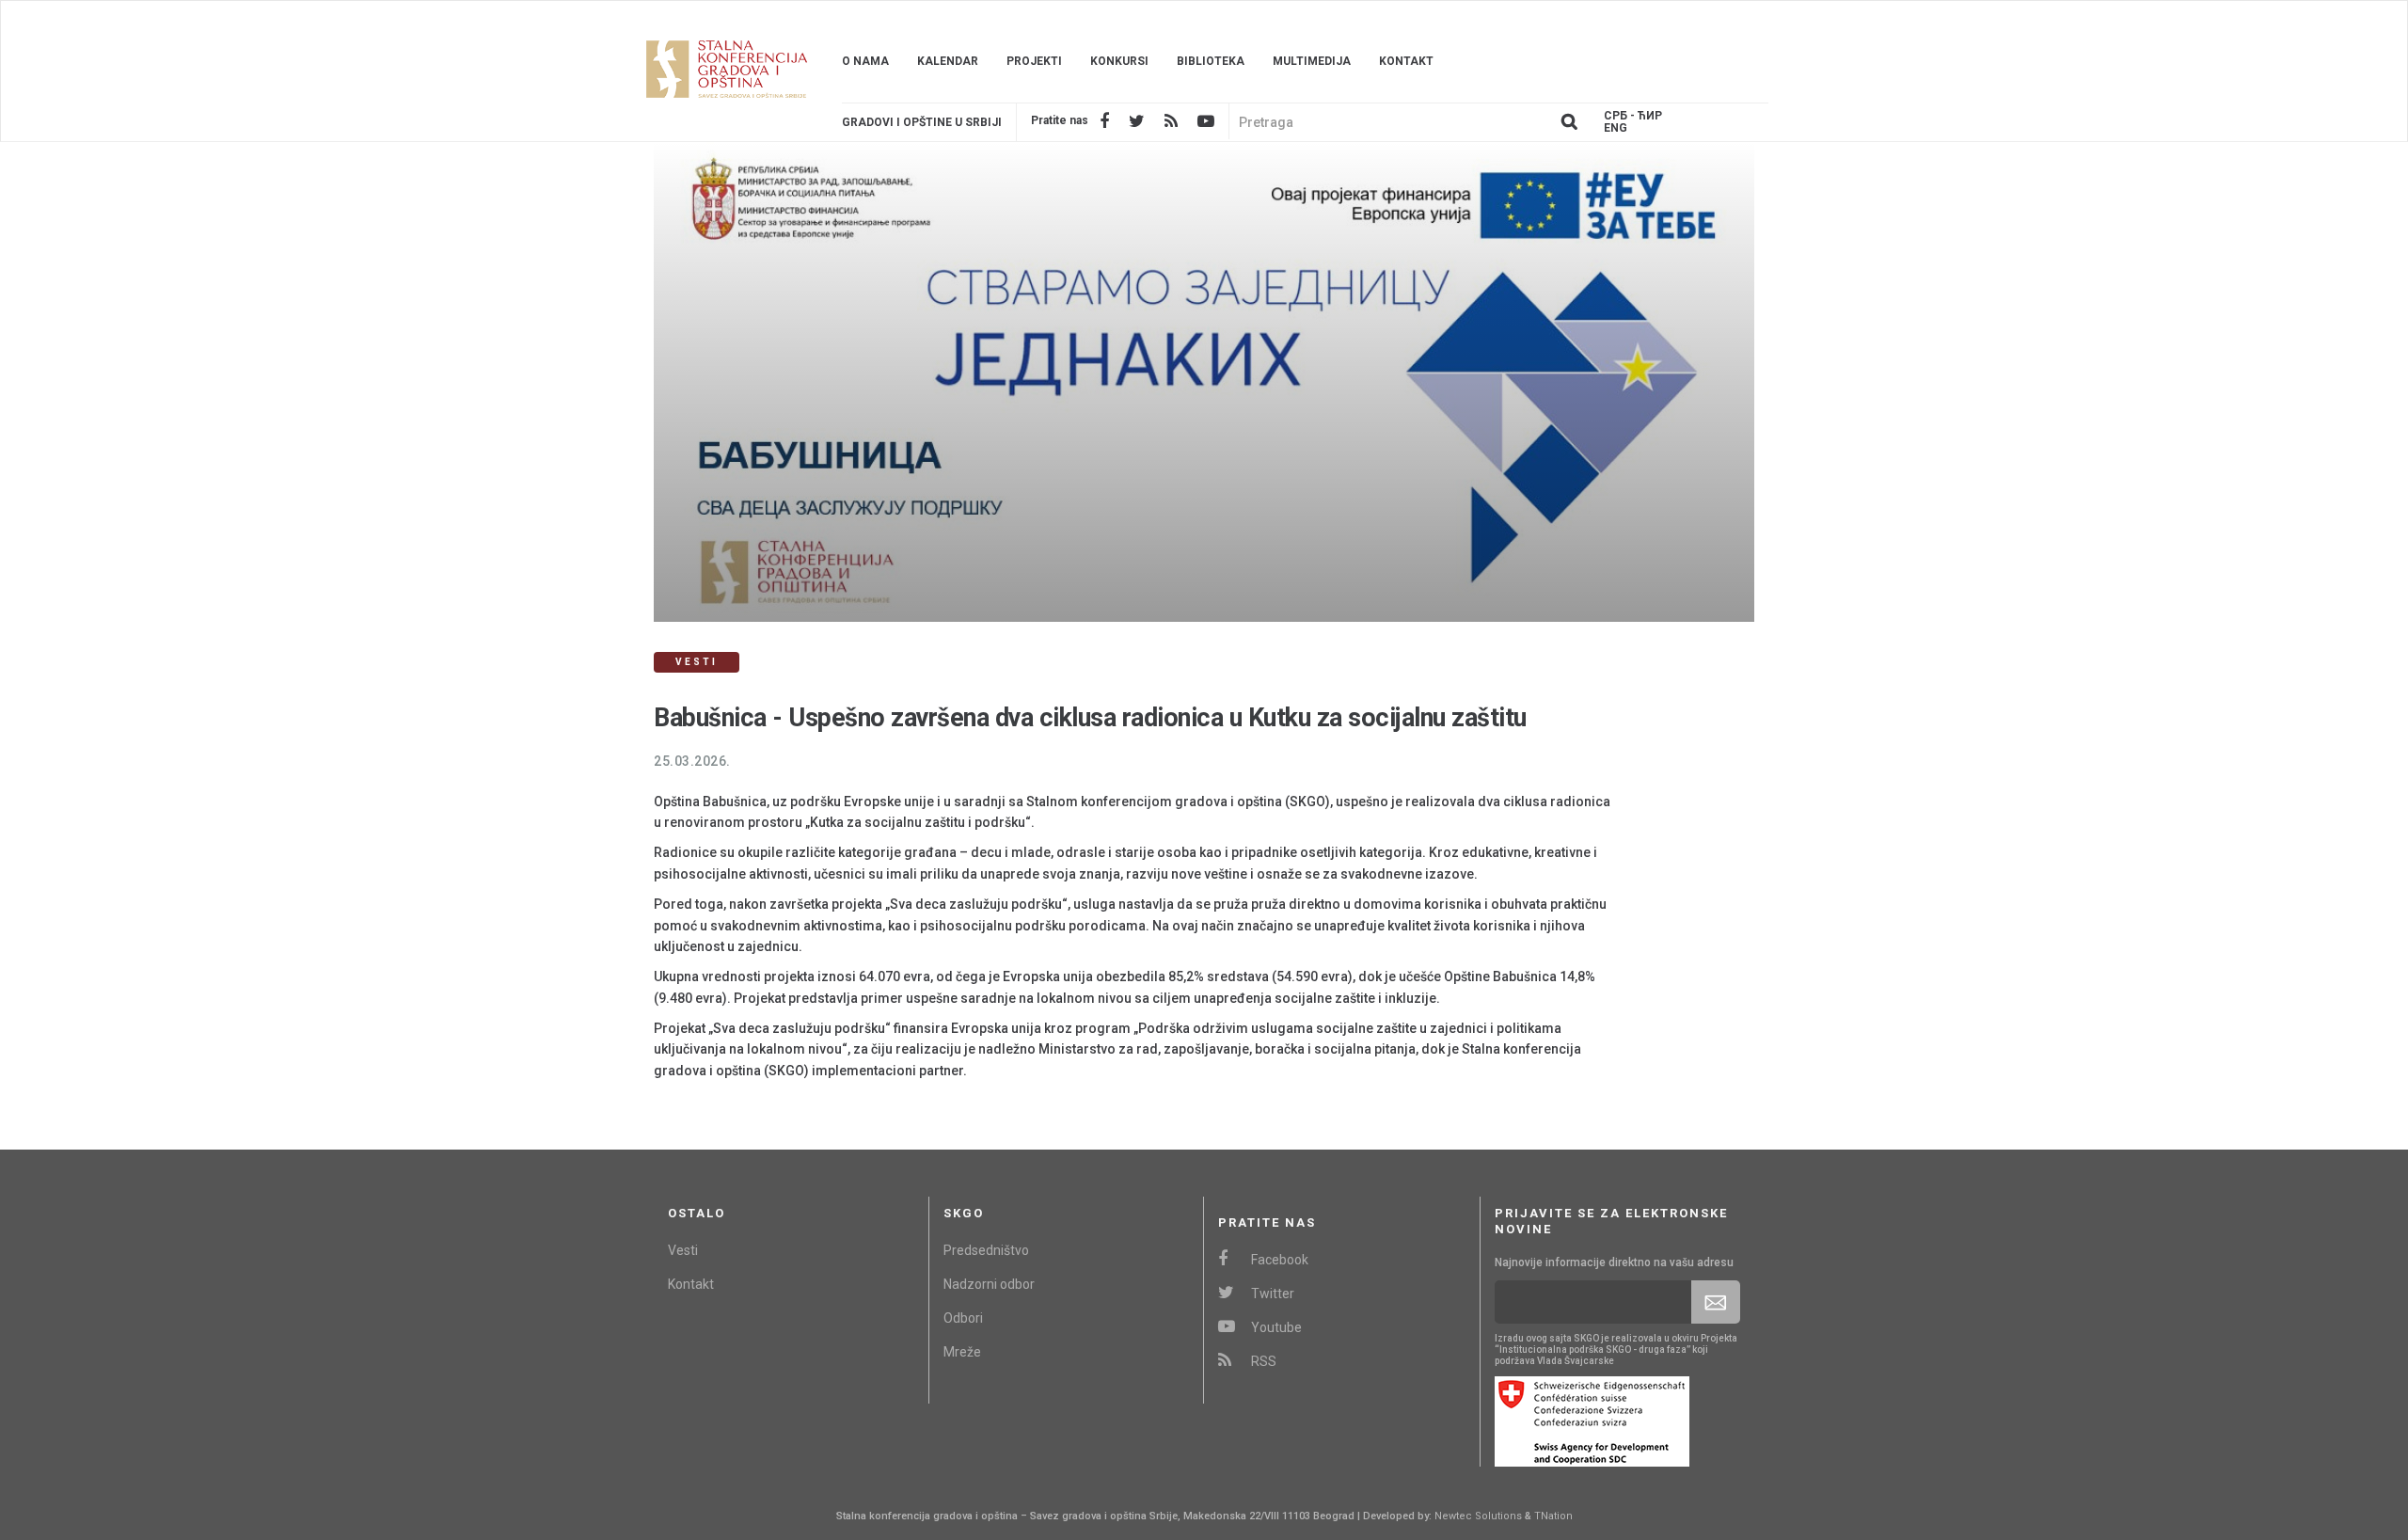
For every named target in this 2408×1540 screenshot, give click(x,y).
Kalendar (948, 61)
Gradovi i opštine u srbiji (922, 122)
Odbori (963, 1318)
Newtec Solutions (1478, 1516)
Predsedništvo (986, 1250)
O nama (865, 61)
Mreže (962, 1352)
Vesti (683, 1250)
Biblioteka (1211, 61)
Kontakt (1406, 61)
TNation (1553, 1516)
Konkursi (1119, 61)
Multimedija (1312, 61)
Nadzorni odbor (989, 1284)
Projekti (1034, 61)
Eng (1616, 128)
